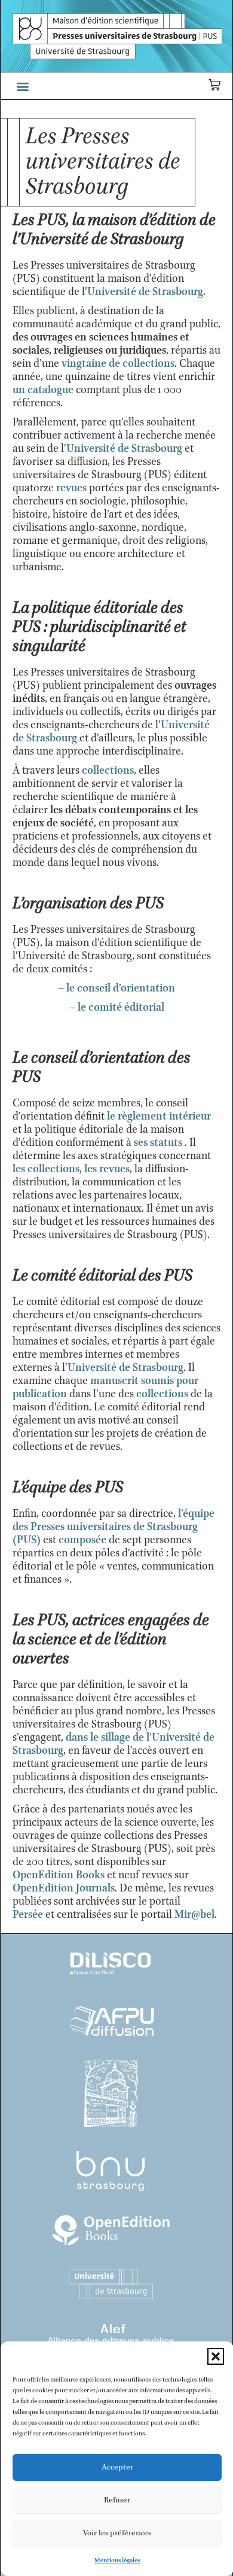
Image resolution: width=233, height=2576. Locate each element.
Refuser (117, 2500)
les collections (46, 1169)
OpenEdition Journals (64, 1888)
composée (84, 1540)
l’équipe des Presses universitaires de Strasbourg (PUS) (114, 1527)
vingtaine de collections (118, 364)
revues (71, 488)
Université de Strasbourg (145, 292)
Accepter (117, 2467)
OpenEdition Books (59, 1875)
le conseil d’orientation (121, 989)
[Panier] (214, 85)
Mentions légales (117, 2560)
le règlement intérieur (159, 1117)
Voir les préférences (117, 2533)
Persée (28, 1915)
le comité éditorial (121, 1008)
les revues (107, 1169)
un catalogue (43, 390)
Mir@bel (194, 1915)
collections (108, 771)
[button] (216, 2356)
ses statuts (158, 1143)
